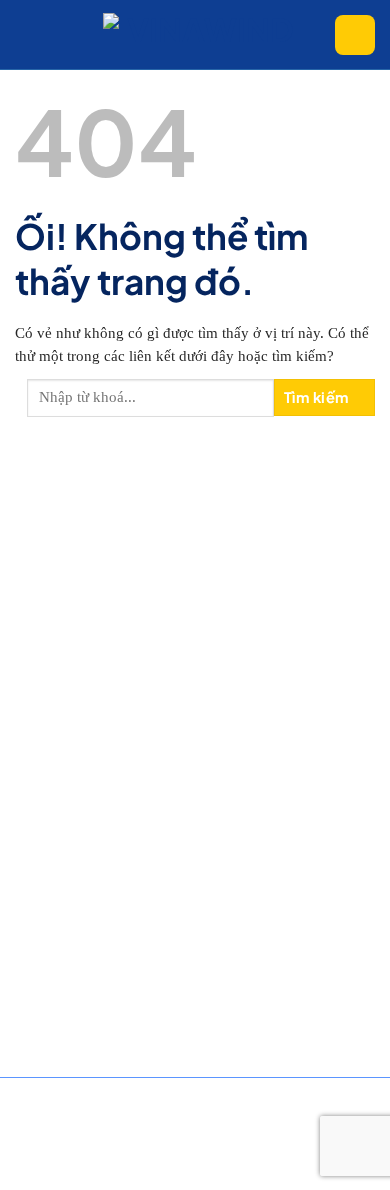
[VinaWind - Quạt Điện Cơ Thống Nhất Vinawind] (203, 34)
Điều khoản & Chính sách (71, 1117)
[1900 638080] (355, 35)
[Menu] (30, 35)
